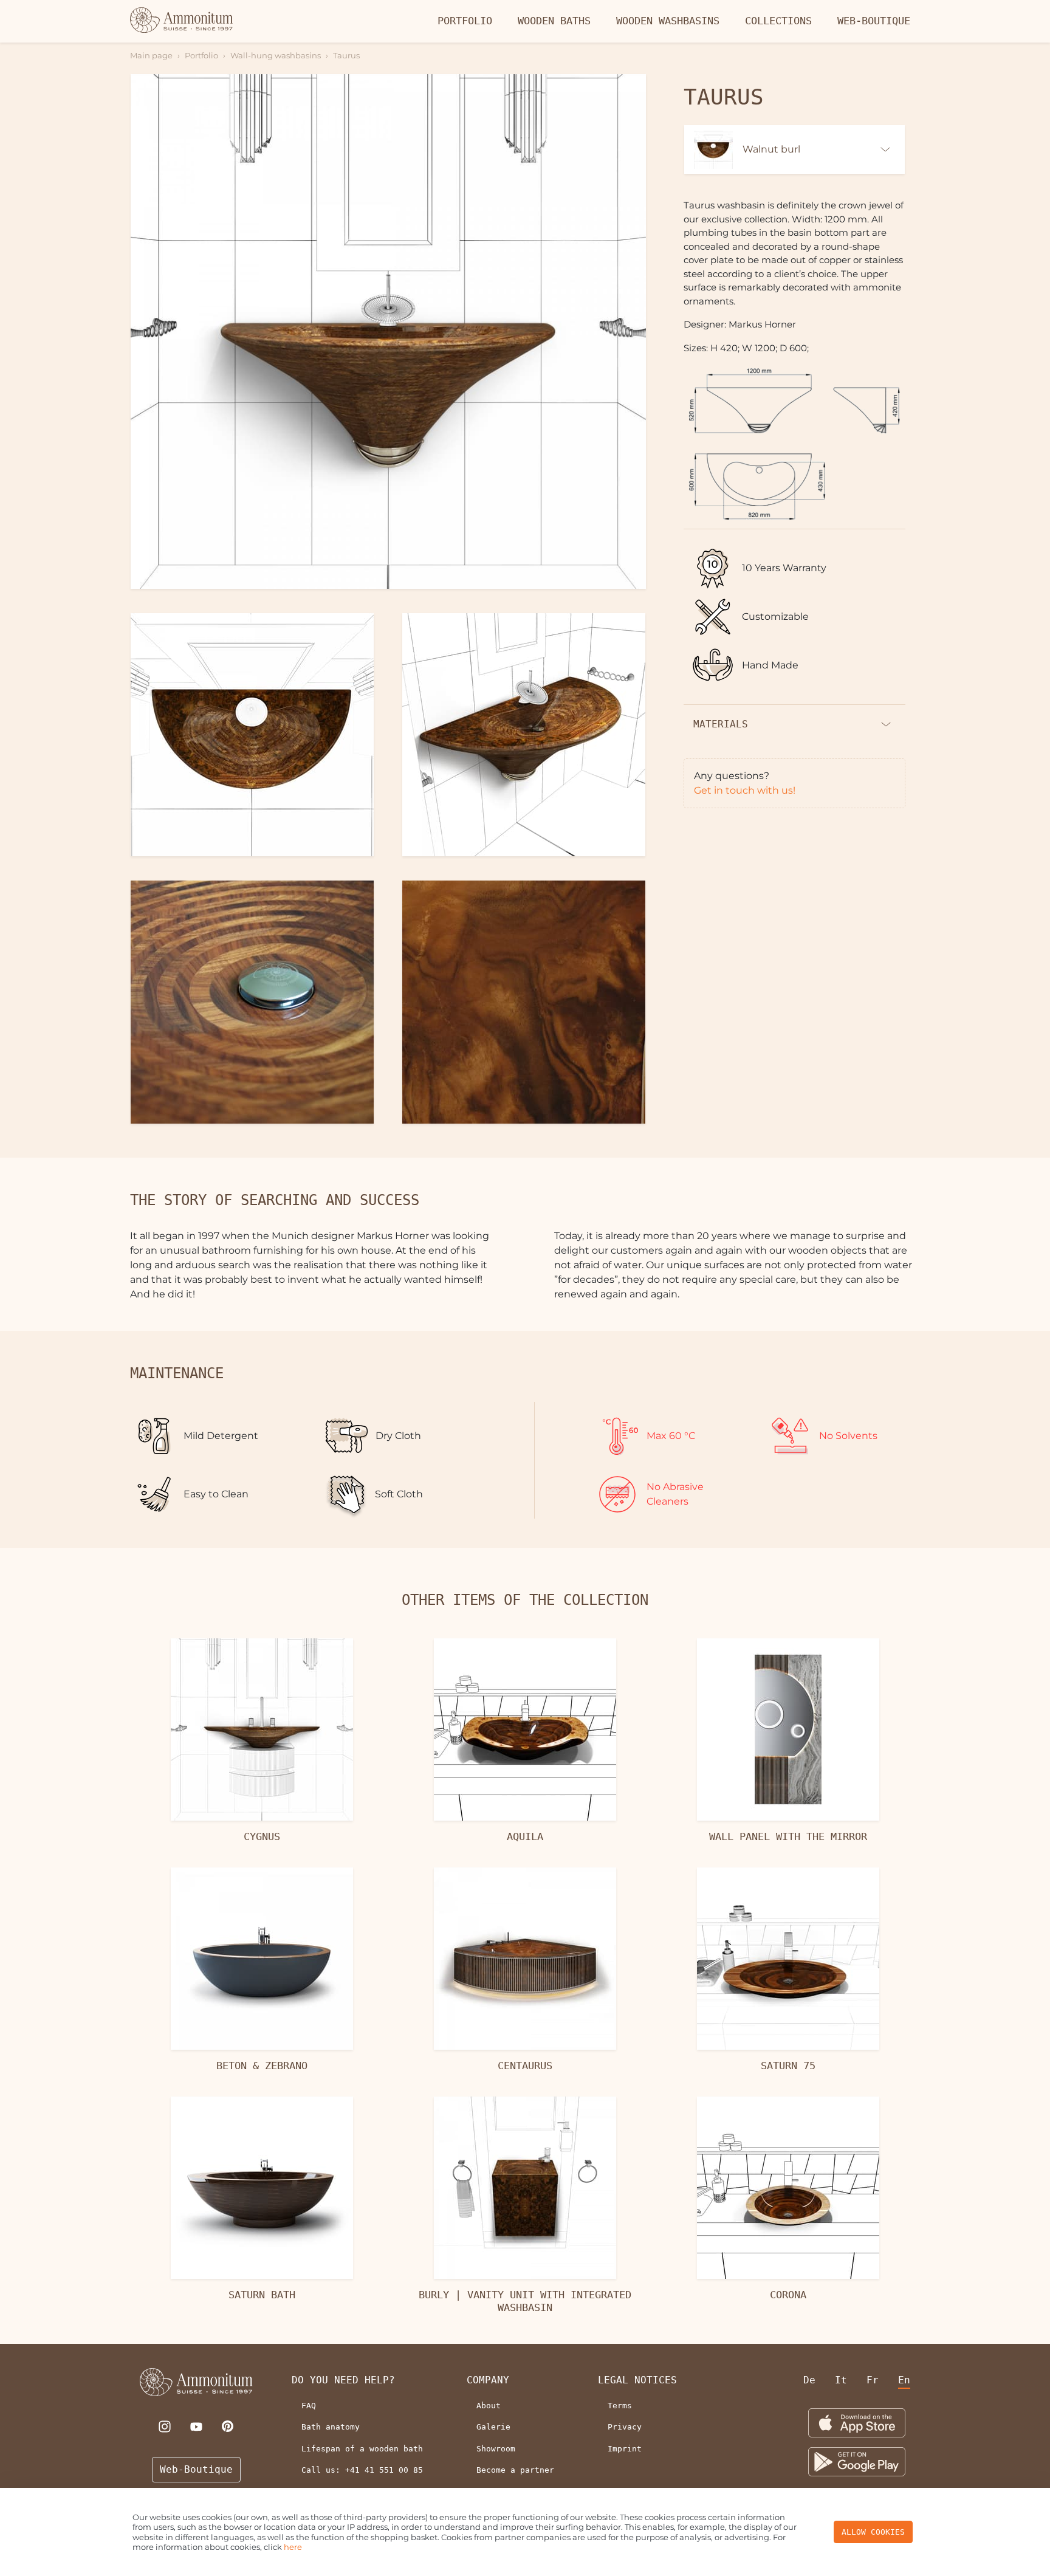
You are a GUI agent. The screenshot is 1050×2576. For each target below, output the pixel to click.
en (904, 2380)
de (809, 2380)
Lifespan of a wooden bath (362, 2449)
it (841, 2380)
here (293, 2547)
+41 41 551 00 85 (384, 2470)
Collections (778, 21)
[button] (388, 332)
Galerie (493, 2427)
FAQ (309, 2406)
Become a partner (515, 2470)
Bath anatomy (331, 2427)
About (489, 2406)
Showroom (496, 2449)
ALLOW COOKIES (873, 2532)
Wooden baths (554, 21)
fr (873, 2380)
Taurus (346, 55)
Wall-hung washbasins (276, 55)
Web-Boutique (874, 21)
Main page (151, 55)
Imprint (625, 2449)
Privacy (625, 2427)
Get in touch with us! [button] (745, 790)
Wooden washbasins (668, 21)
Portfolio (465, 21)
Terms (620, 2406)
